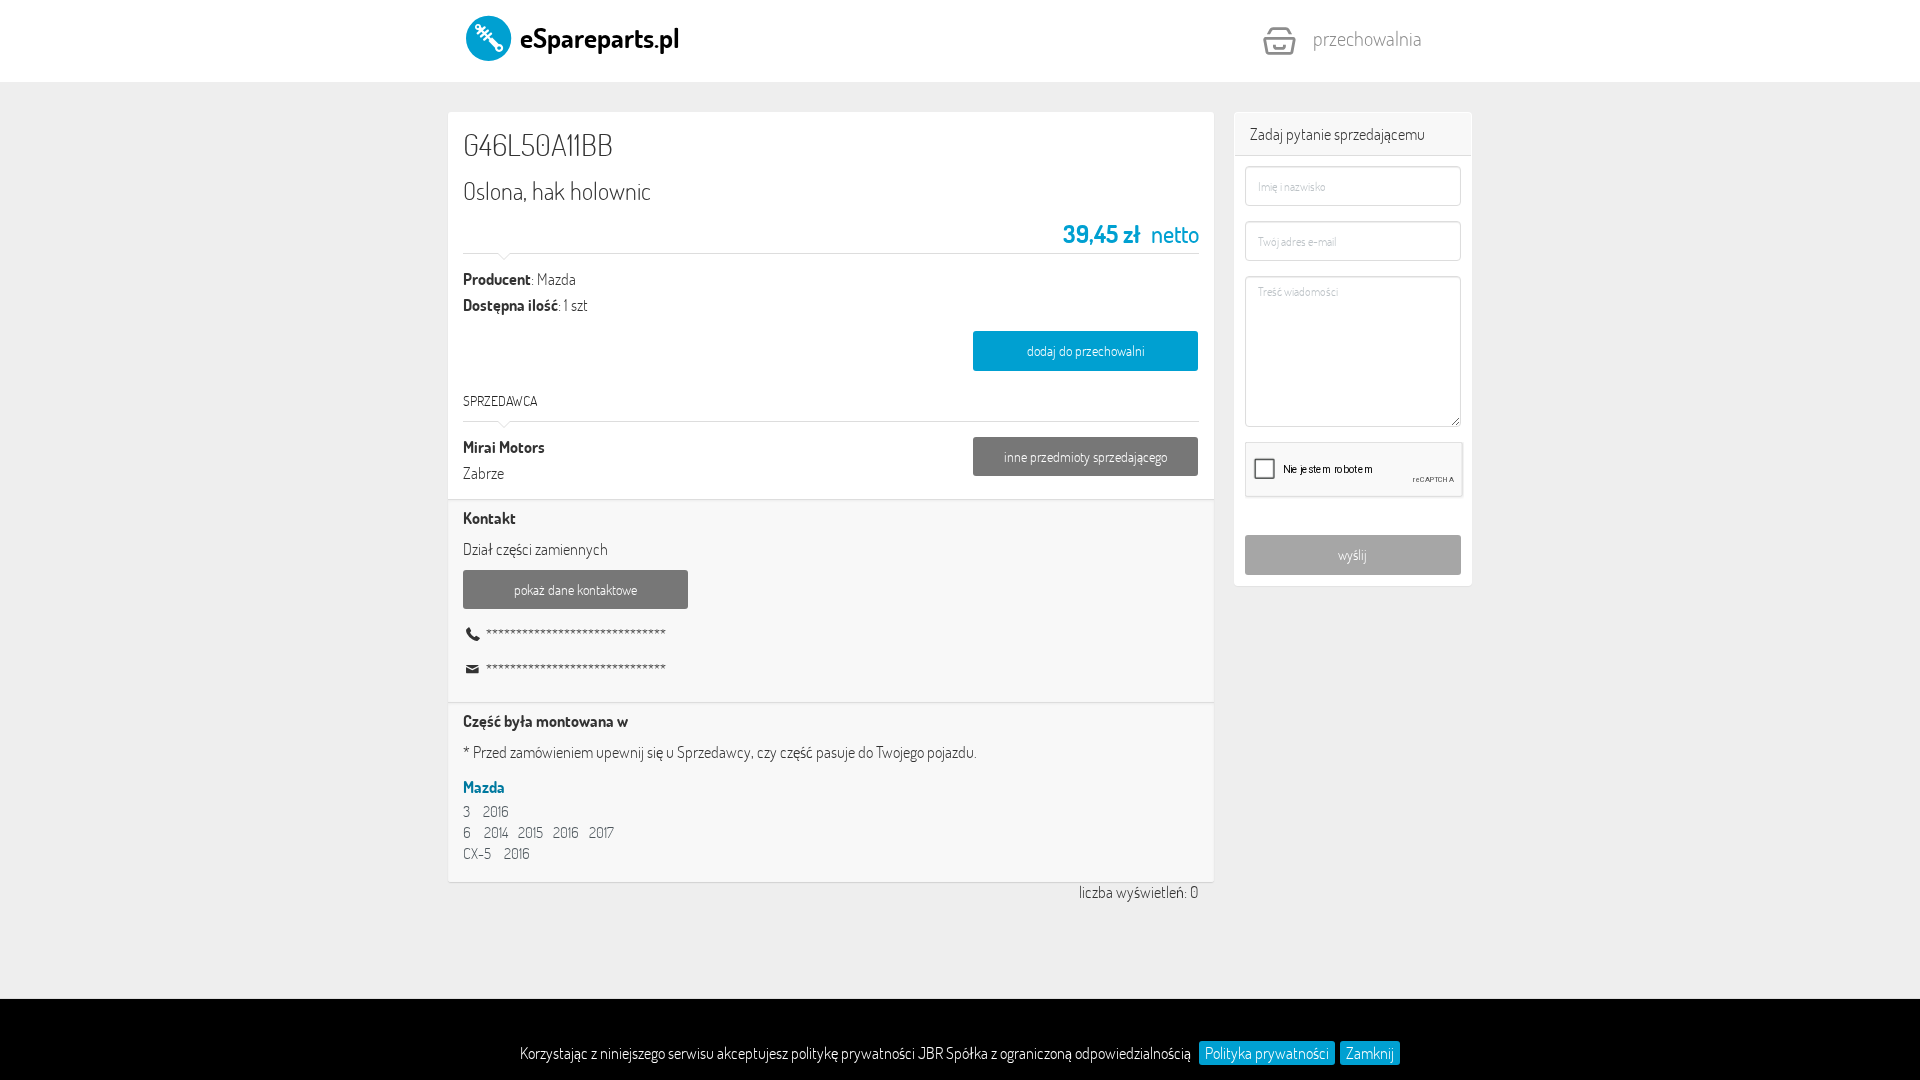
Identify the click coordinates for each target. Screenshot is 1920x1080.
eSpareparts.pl (597, 37)
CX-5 (477, 853)
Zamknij (1370, 1053)
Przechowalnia (1367, 38)
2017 (601, 832)
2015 (530, 832)
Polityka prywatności (1267, 1053)
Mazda (484, 787)
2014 (496, 832)
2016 (496, 811)
